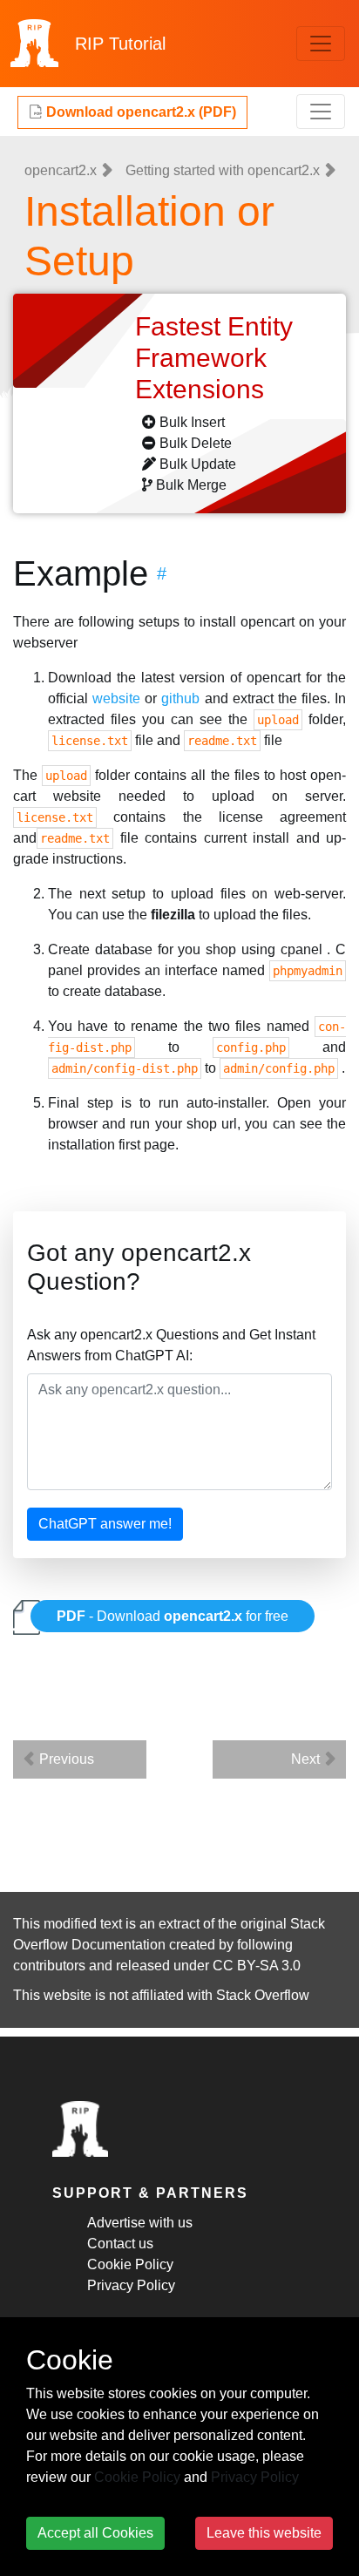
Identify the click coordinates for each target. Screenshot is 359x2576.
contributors (49, 1966)
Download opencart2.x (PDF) (139, 112)
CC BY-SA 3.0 (257, 1966)
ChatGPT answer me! (105, 1524)
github (180, 698)
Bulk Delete (196, 443)
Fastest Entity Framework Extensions (214, 358)
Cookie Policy (130, 2264)
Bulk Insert (192, 422)
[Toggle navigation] (321, 44)
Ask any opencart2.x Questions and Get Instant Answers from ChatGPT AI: (171, 1345)
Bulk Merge (191, 485)
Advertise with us (140, 2223)
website (116, 698)
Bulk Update (198, 464)
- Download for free (173, 1616)
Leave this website (264, 2533)
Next (307, 1759)
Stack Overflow (263, 1995)
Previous (65, 1759)
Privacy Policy (131, 2285)
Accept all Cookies (95, 2533)
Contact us (120, 2244)
